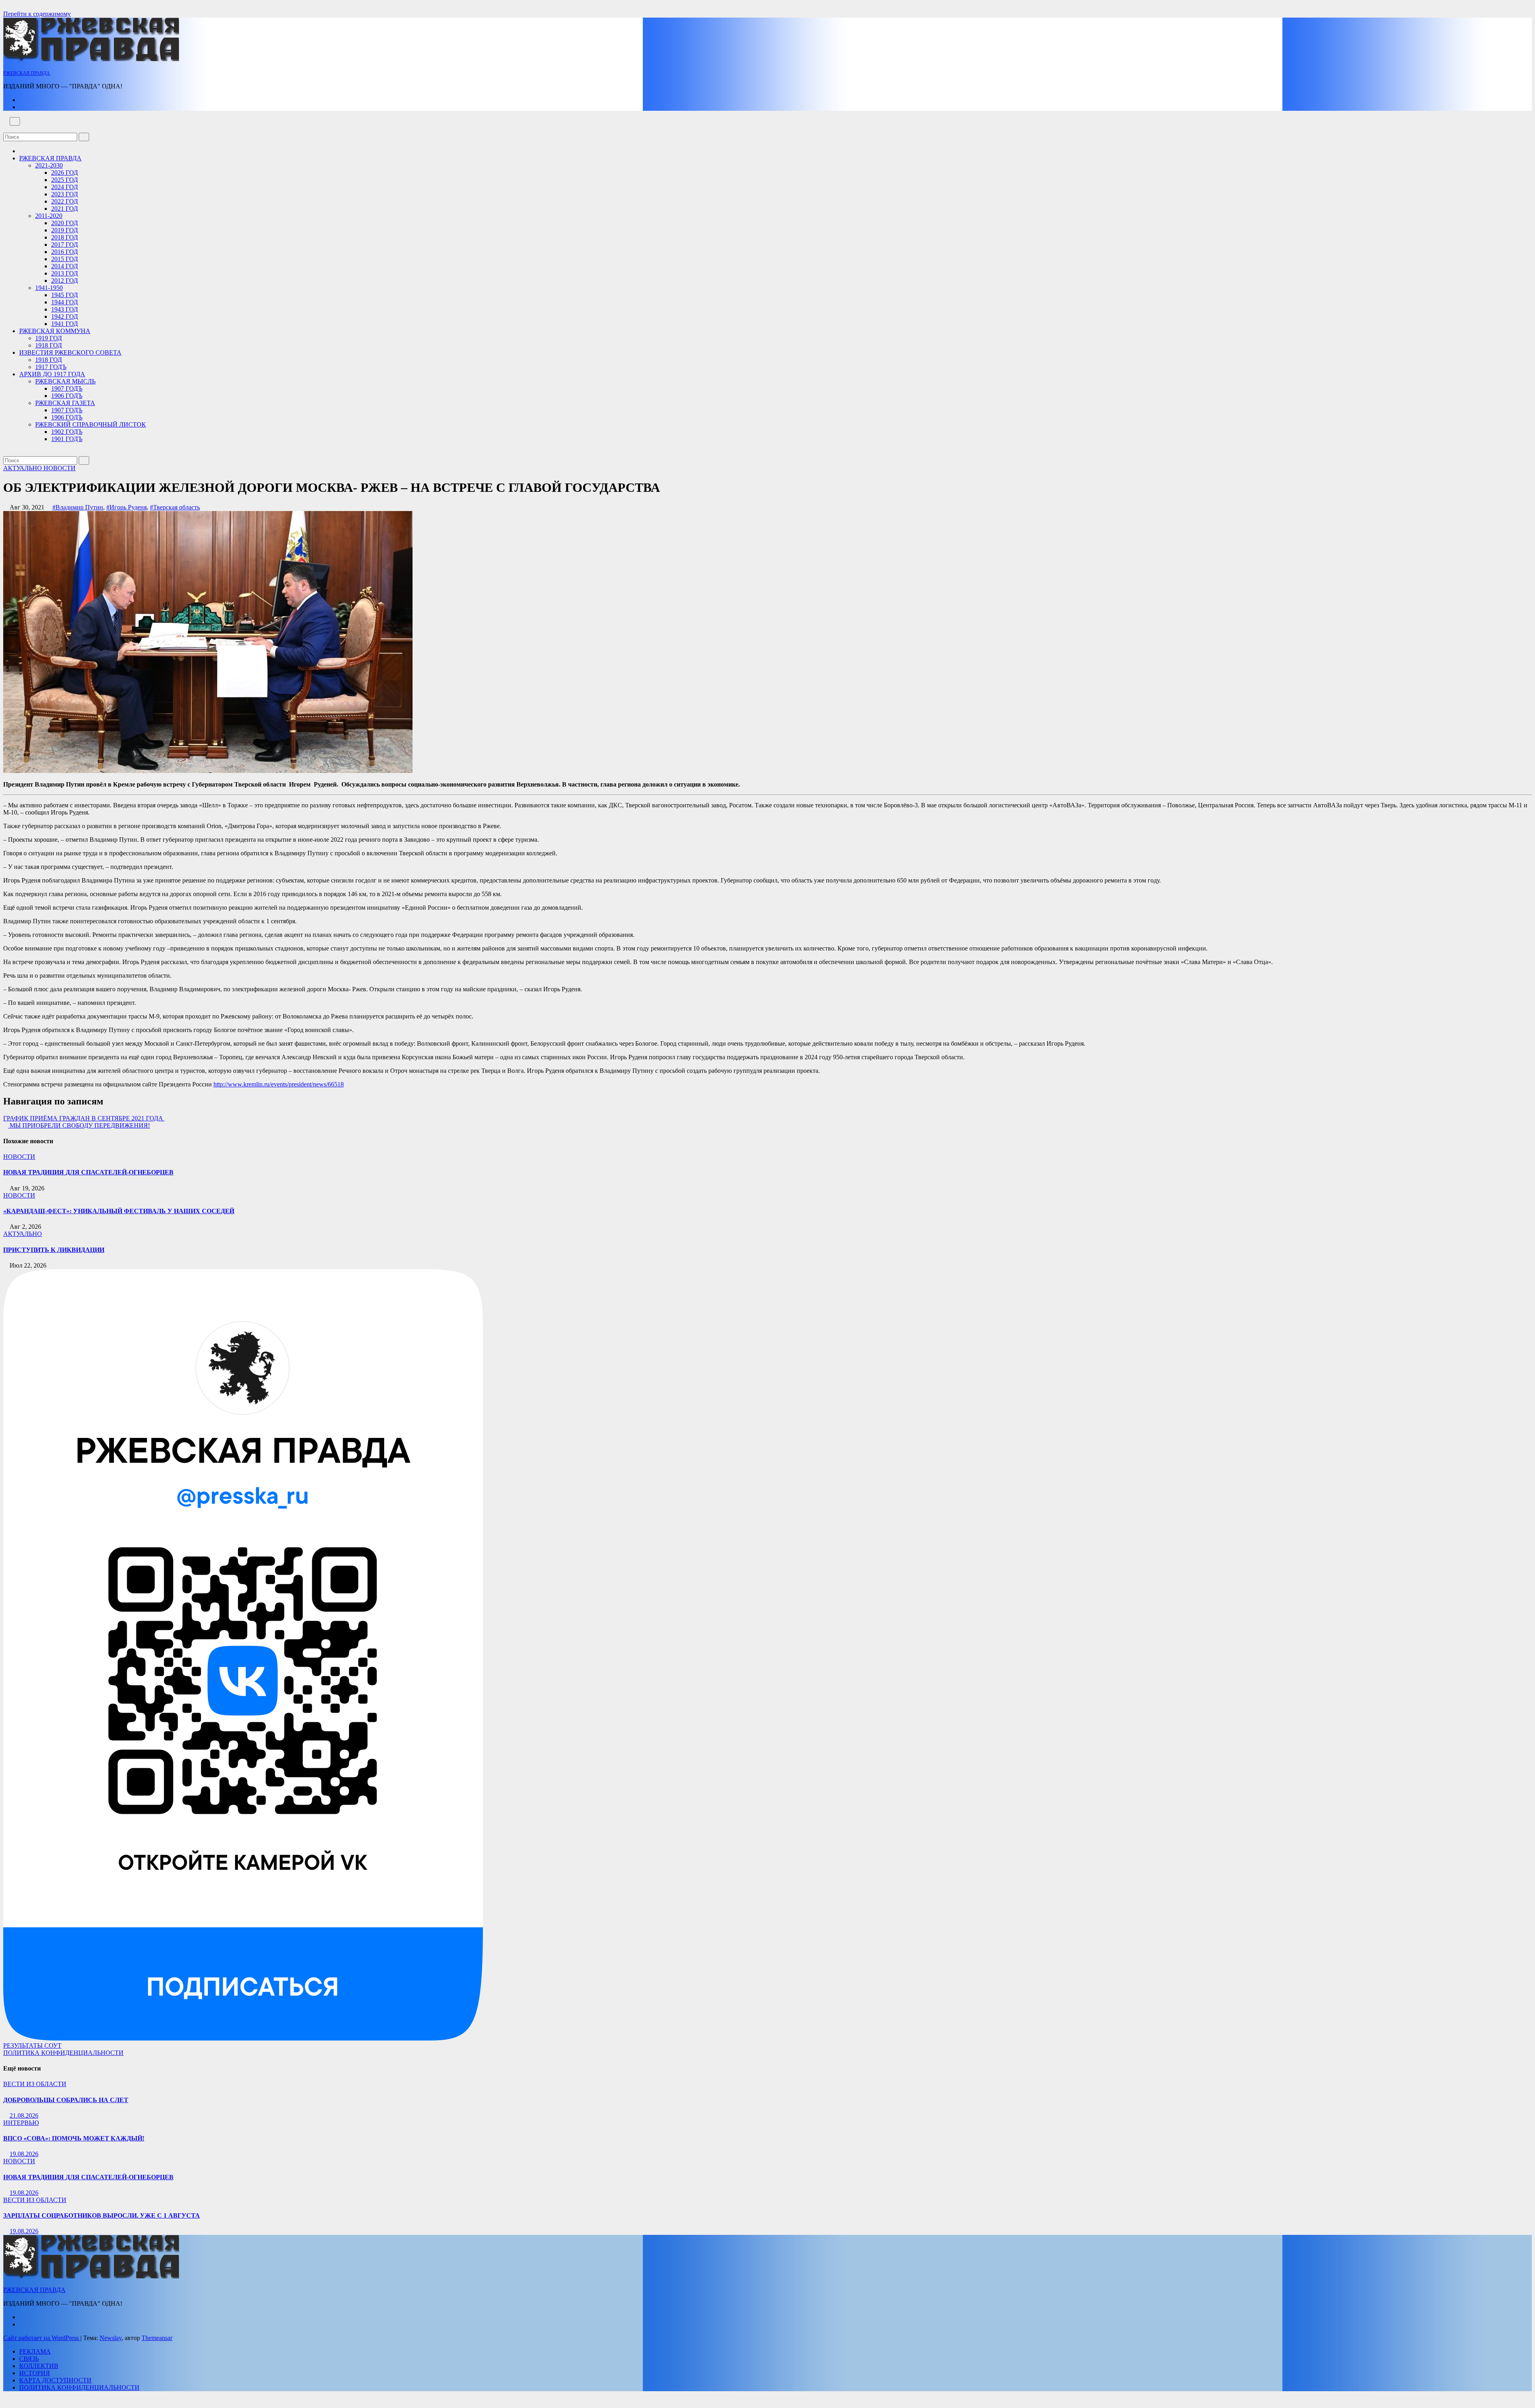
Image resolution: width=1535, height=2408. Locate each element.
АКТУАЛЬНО (23, 468)
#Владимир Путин (78, 507)
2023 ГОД (65, 194)
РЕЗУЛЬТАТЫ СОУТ (32, 2046)
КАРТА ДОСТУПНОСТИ (55, 2380)
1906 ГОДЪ (67, 396)
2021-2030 (49, 165)
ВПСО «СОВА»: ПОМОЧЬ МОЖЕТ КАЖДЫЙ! (74, 2138)
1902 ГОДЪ (67, 432)
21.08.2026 (24, 2115)
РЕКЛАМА (35, 2351)
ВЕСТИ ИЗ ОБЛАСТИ (35, 2084)
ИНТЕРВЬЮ (21, 2123)
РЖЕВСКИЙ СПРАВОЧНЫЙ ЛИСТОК (91, 424)
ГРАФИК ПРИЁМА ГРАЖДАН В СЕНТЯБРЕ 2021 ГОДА (84, 1118)
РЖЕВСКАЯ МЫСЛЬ (65, 381)
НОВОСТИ (60, 468)
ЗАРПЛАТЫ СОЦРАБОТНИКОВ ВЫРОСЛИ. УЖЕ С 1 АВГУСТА (102, 2215)
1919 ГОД (49, 338)
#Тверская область (175, 507)
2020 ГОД (65, 223)
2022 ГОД (65, 201)
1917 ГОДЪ (51, 367)
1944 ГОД (65, 302)
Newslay (111, 2338)
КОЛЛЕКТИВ (39, 2366)
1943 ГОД (65, 309)
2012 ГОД (65, 281)
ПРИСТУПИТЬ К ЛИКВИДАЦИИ (54, 1250)
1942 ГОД (65, 316)
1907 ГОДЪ (67, 388)
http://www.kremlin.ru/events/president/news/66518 (279, 1084)
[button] (6, 129)
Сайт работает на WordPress (42, 2338)
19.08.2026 (24, 2154)
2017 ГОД (65, 245)
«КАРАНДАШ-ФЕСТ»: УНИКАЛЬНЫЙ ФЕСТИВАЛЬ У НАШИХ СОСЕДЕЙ (119, 1211)
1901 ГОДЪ (67, 439)
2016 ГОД (65, 252)
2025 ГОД (65, 180)
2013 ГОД (65, 273)
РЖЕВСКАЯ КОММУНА (55, 331)
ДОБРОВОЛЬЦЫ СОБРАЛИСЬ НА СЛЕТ (66, 2100)
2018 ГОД (65, 237)
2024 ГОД (65, 187)
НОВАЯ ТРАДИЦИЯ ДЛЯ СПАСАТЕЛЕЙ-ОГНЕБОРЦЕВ (88, 1172)
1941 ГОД (65, 324)
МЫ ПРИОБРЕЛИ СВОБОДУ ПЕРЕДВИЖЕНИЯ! (79, 1125)
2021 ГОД (65, 209)
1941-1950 (49, 288)
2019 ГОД (65, 230)
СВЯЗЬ (29, 2359)
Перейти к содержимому (37, 14)
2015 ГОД (65, 259)
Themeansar (157, 2338)
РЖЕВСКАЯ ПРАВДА (27, 73)
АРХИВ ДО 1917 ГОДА (52, 374)
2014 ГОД (65, 266)
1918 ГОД (49, 345)
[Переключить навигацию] (15, 121)
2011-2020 (49, 216)
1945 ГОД (65, 295)
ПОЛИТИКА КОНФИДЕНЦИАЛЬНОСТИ (63, 2053)
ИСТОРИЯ (35, 2373)
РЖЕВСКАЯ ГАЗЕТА (65, 403)
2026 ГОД (65, 173)
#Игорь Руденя (127, 507)
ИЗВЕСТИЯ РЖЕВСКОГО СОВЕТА (70, 352)
